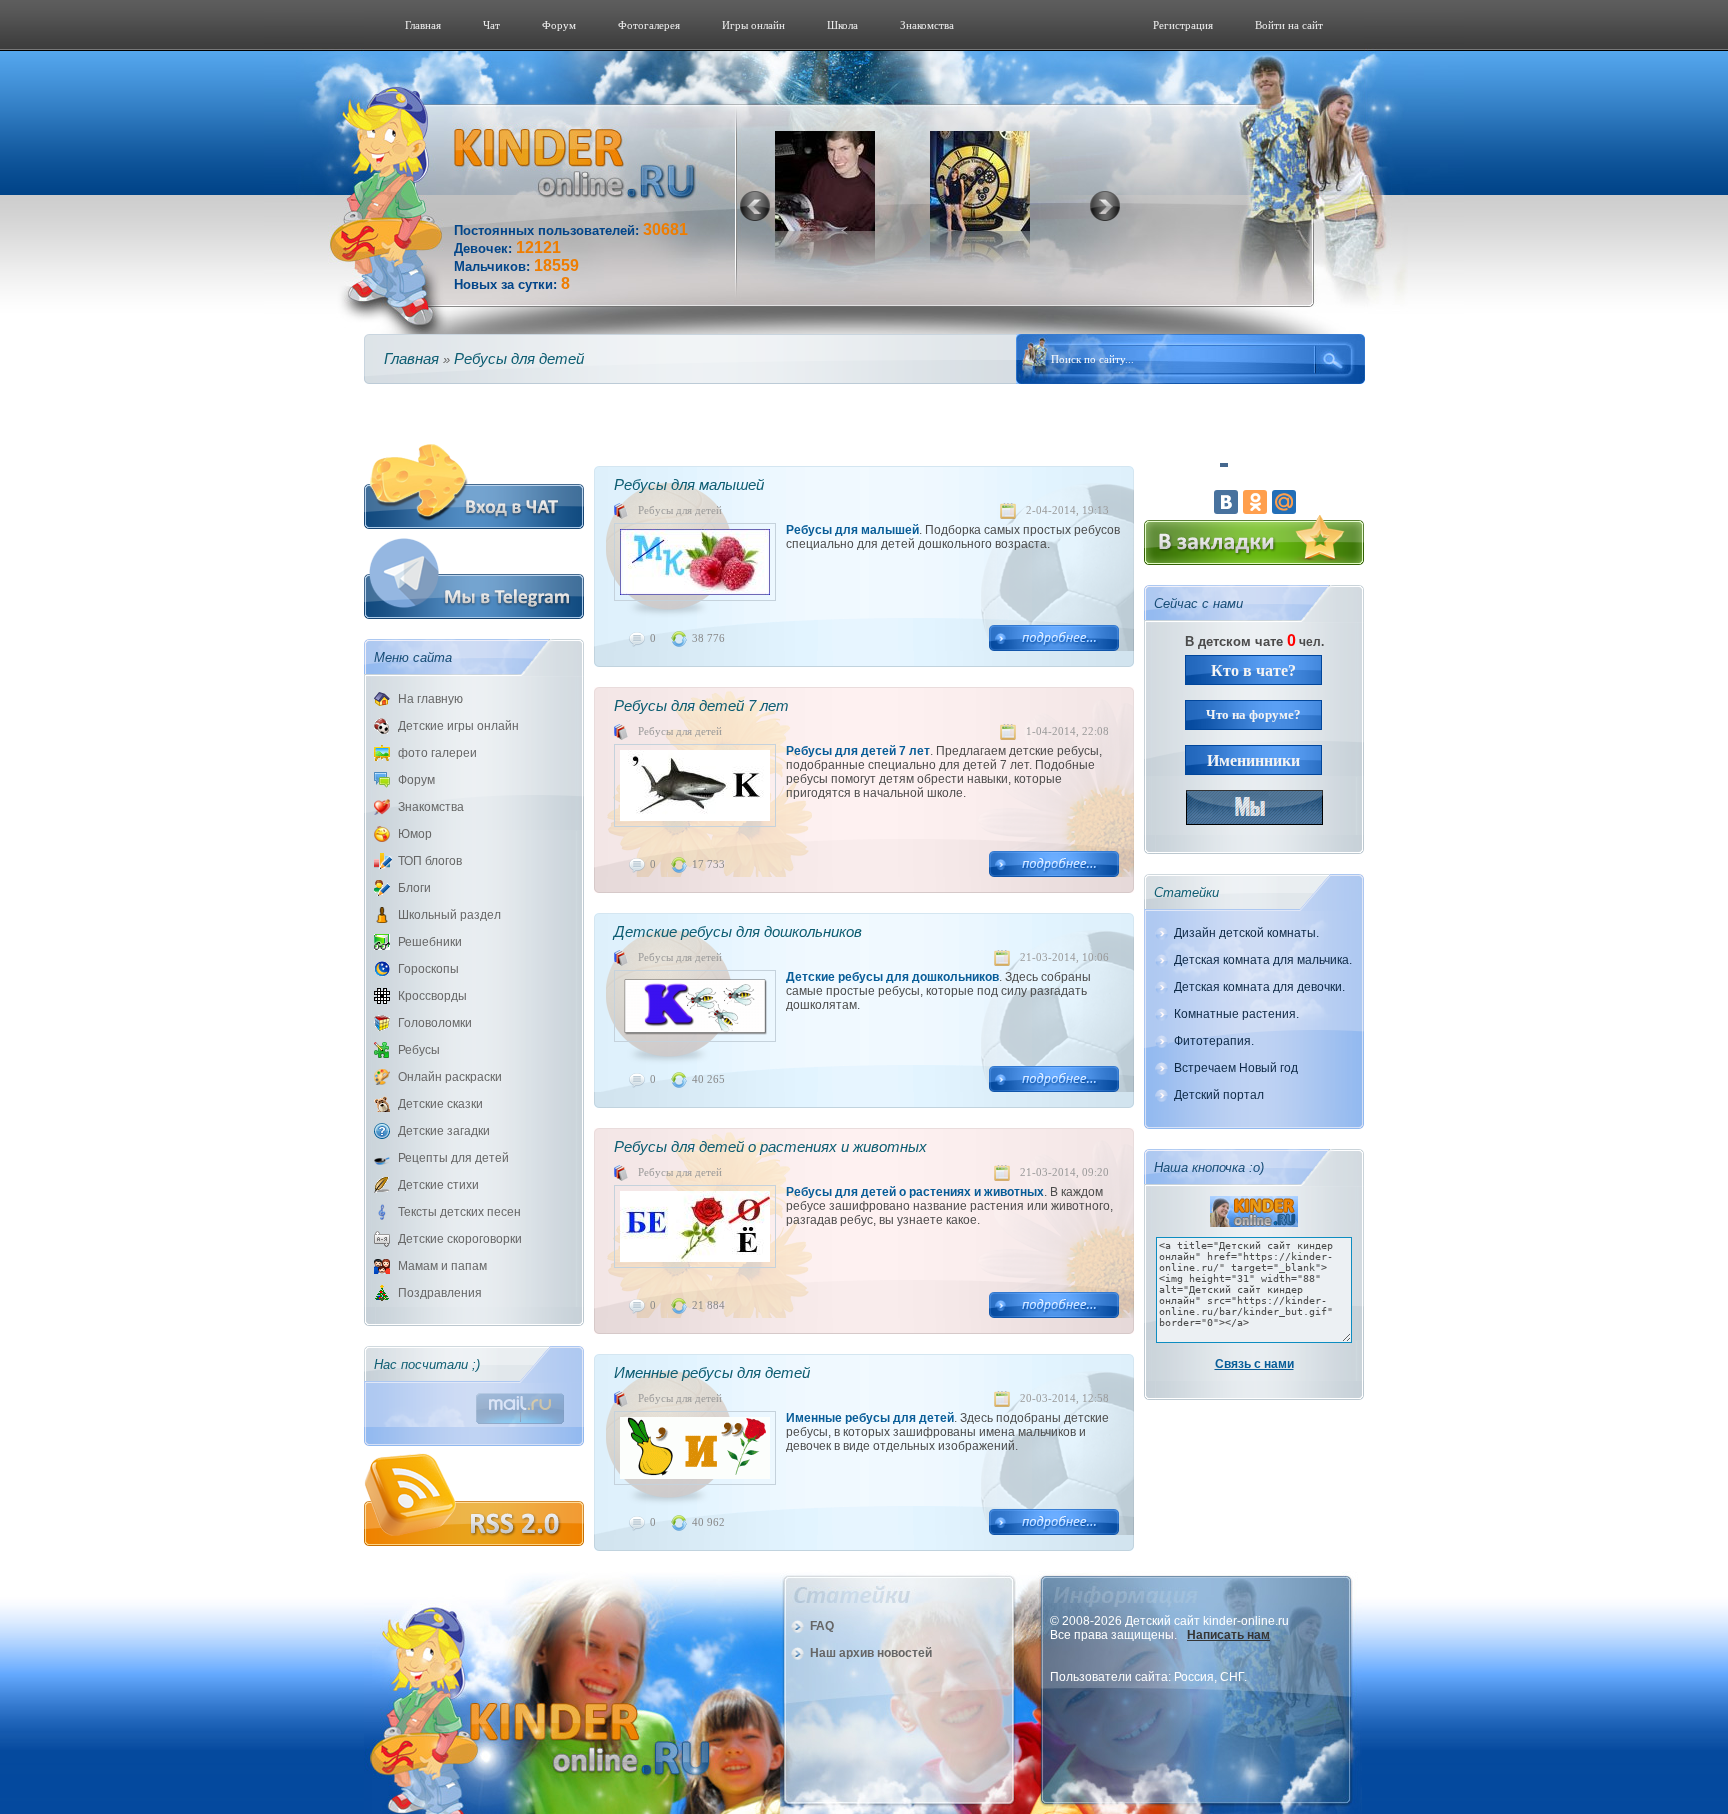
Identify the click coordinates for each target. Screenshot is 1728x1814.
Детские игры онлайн (458, 726)
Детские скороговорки (460, 1239)
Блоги (414, 888)
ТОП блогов (430, 861)
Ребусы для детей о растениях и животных (770, 1146)
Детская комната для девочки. (1259, 987)
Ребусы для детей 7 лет (701, 705)
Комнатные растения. (1236, 1014)
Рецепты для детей (453, 1158)
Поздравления (440, 1293)
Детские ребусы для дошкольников (738, 931)
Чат (491, 25)
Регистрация (1183, 25)
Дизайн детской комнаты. (1246, 933)
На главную (430, 699)
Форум (559, 25)
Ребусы (419, 1050)
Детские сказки (440, 1104)
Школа (842, 25)
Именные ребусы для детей (712, 1372)
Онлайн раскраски (450, 1077)
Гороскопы (428, 969)
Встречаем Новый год (1236, 1068)
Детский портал (1219, 1095)
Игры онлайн (753, 25)
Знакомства (927, 25)
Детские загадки (444, 1131)
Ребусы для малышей (689, 484)
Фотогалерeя (649, 25)
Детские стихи (438, 1185)
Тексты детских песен (459, 1212)
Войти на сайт (1289, 25)
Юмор (415, 834)
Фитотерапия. (1214, 1041)
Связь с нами (1254, 1364)
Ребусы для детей (680, 510)
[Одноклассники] (1255, 502)
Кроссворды (432, 996)
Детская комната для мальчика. (1263, 960)
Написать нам (1228, 1635)
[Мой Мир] (1284, 502)
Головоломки (435, 1023)
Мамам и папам (442, 1266)
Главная (423, 25)
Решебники (430, 942)
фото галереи (437, 753)
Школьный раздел (449, 915)
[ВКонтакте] (1226, 502)
